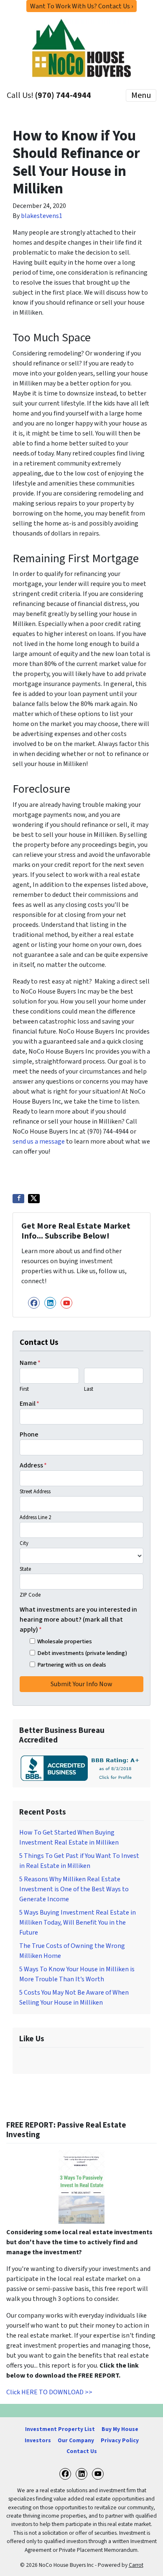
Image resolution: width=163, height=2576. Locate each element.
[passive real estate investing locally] (81, 2187)
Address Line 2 (35, 1517)
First (24, 1389)
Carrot (136, 2565)
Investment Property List (60, 2429)
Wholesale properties (65, 1641)
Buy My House (120, 2429)
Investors (38, 2440)
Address (33, 1465)
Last (89, 1389)
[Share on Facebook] (18, 1199)
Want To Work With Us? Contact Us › (81, 6)
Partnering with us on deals (72, 1665)
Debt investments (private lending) (82, 1653)
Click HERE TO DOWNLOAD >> (49, 2392)
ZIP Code (30, 1595)
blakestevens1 (42, 216)
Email (29, 1404)
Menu (141, 95)
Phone (29, 1434)
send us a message (39, 1142)
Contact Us (82, 2451)
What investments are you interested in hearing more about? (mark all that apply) (78, 1620)
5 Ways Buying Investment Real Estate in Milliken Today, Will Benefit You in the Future (78, 1923)
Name (30, 1363)
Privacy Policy (120, 2440)
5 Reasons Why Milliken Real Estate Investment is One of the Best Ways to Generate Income (74, 1889)
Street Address (35, 1492)
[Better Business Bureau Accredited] (81, 1768)
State (25, 1569)
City (24, 1543)
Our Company (76, 2440)
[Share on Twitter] (34, 1199)
